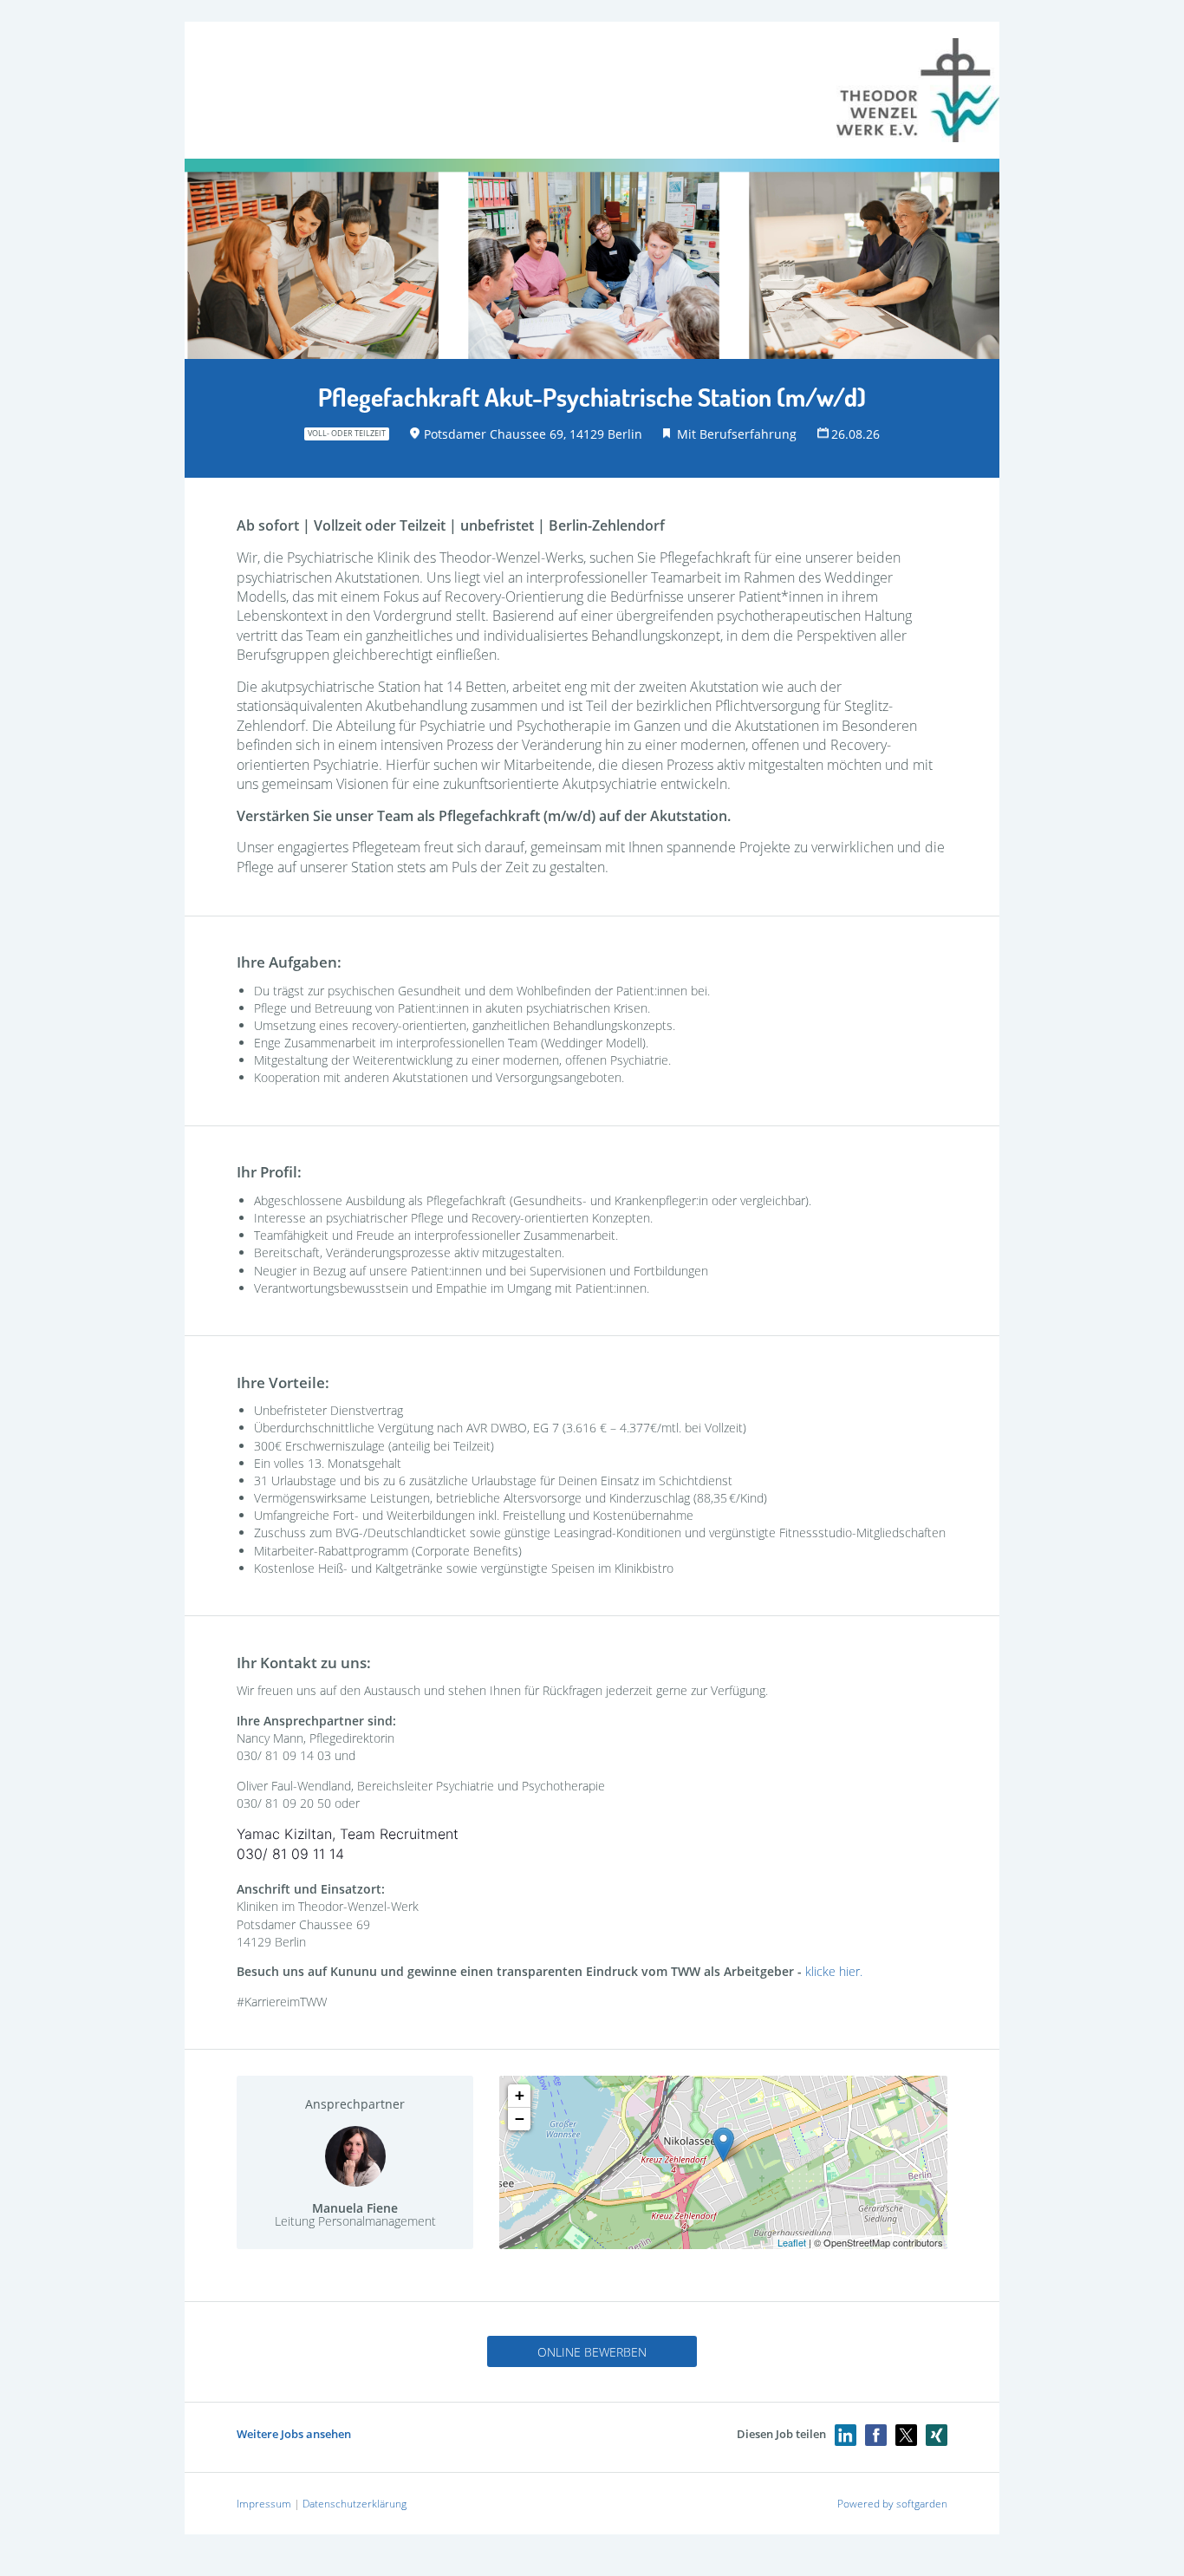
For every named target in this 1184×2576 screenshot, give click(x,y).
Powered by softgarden (892, 2504)
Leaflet (792, 2242)
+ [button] (520, 2095)
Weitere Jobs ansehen (294, 2434)
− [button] (520, 2119)
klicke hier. (834, 1971)
